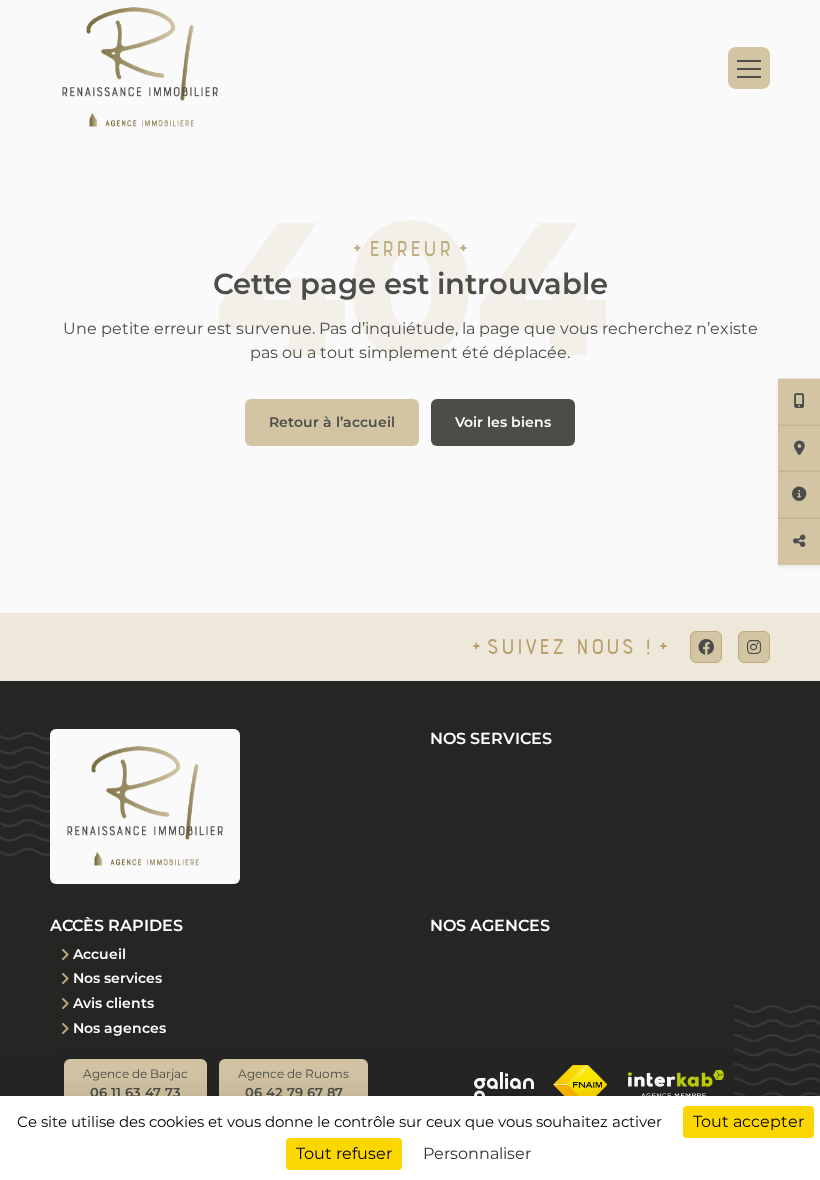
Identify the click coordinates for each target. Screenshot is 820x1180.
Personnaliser (477, 1153)
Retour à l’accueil (332, 422)
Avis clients (113, 1003)
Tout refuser (344, 1153)
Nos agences (119, 1028)
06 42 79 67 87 (293, 1083)
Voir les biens (503, 422)
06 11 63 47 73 (135, 1083)
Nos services (117, 978)
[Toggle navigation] (749, 68)
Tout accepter (748, 1121)
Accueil (99, 954)
